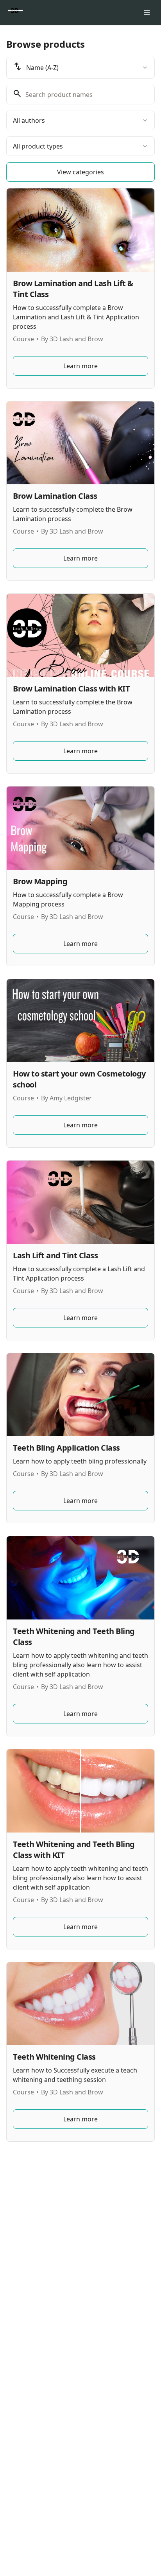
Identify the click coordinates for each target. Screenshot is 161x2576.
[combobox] (80, 68)
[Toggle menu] (147, 13)
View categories (80, 172)
